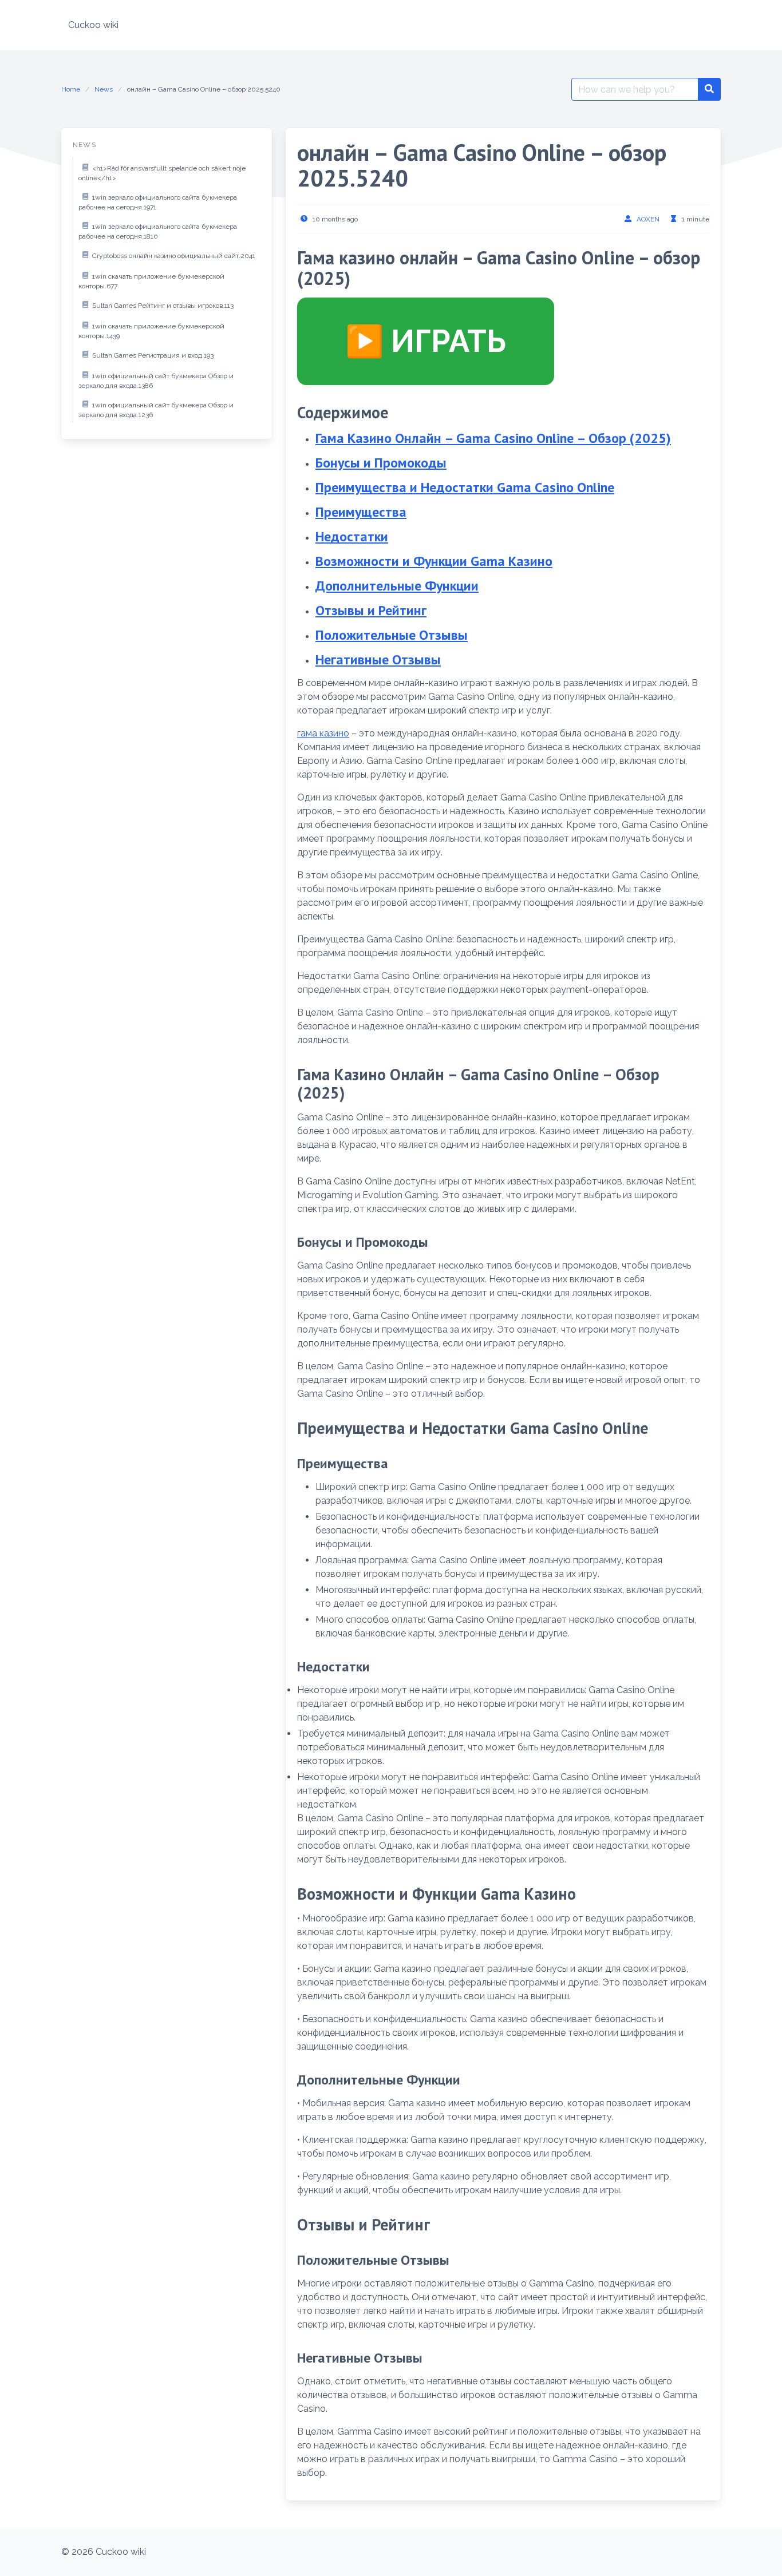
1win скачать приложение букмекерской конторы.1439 (151, 331)
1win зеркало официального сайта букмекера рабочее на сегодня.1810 (158, 232)
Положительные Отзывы (392, 635)
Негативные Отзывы (378, 659)
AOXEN (648, 219)
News (104, 89)
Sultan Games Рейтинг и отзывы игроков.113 (163, 306)
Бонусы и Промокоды (381, 463)
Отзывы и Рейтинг (371, 610)
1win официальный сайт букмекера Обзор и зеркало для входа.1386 (156, 381)
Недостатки (352, 536)
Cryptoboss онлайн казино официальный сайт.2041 (174, 256)
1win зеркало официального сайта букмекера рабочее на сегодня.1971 (158, 203)
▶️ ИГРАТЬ (426, 341)
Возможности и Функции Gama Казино (434, 561)
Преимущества (361, 512)
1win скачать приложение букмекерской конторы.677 (151, 282)
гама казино (323, 733)
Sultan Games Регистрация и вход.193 (153, 355)
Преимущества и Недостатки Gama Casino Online (465, 487)
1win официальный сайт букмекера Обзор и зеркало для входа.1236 (156, 410)
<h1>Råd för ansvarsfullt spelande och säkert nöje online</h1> (162, 173)
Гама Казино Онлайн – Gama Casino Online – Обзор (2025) (493, 438)
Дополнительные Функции (397, 586)
